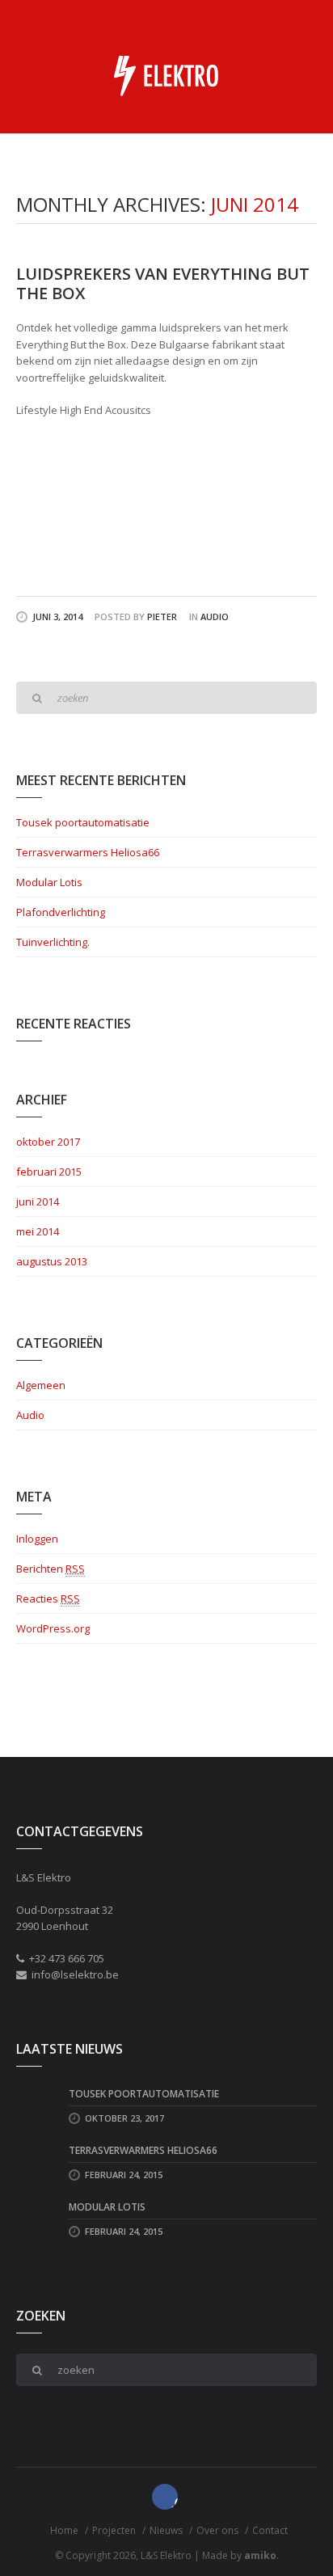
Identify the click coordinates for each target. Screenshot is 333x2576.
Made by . (240, 2555)
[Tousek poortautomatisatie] (36, 2105)
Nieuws (166, 2530)
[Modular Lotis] (36, 2219)
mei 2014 (38, 1231)
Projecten (114, 2530)
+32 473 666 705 (67, 1958)
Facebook (165, 2497)
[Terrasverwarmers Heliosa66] (36, 2162)
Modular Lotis (49, 882)
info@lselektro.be (75, 1974)
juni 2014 (38, 1201)
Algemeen (41, 1385)
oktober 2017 (48, 1142)
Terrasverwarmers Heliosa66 (88, 852)
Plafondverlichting (61, 912)
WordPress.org (53, 1628)
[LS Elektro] (166, 75)
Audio (215, 617)
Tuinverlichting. (53, 942)
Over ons (217, 2530)
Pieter (162, 617)
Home (64, 2530)
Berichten (51, 1569)
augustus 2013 (52, 1261)
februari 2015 (49, 1172)
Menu (304, 24)
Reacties (48, 1598)
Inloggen (37, 1539)
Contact (270, 2530)
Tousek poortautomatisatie (83, 822)
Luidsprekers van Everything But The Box (163, 283)
